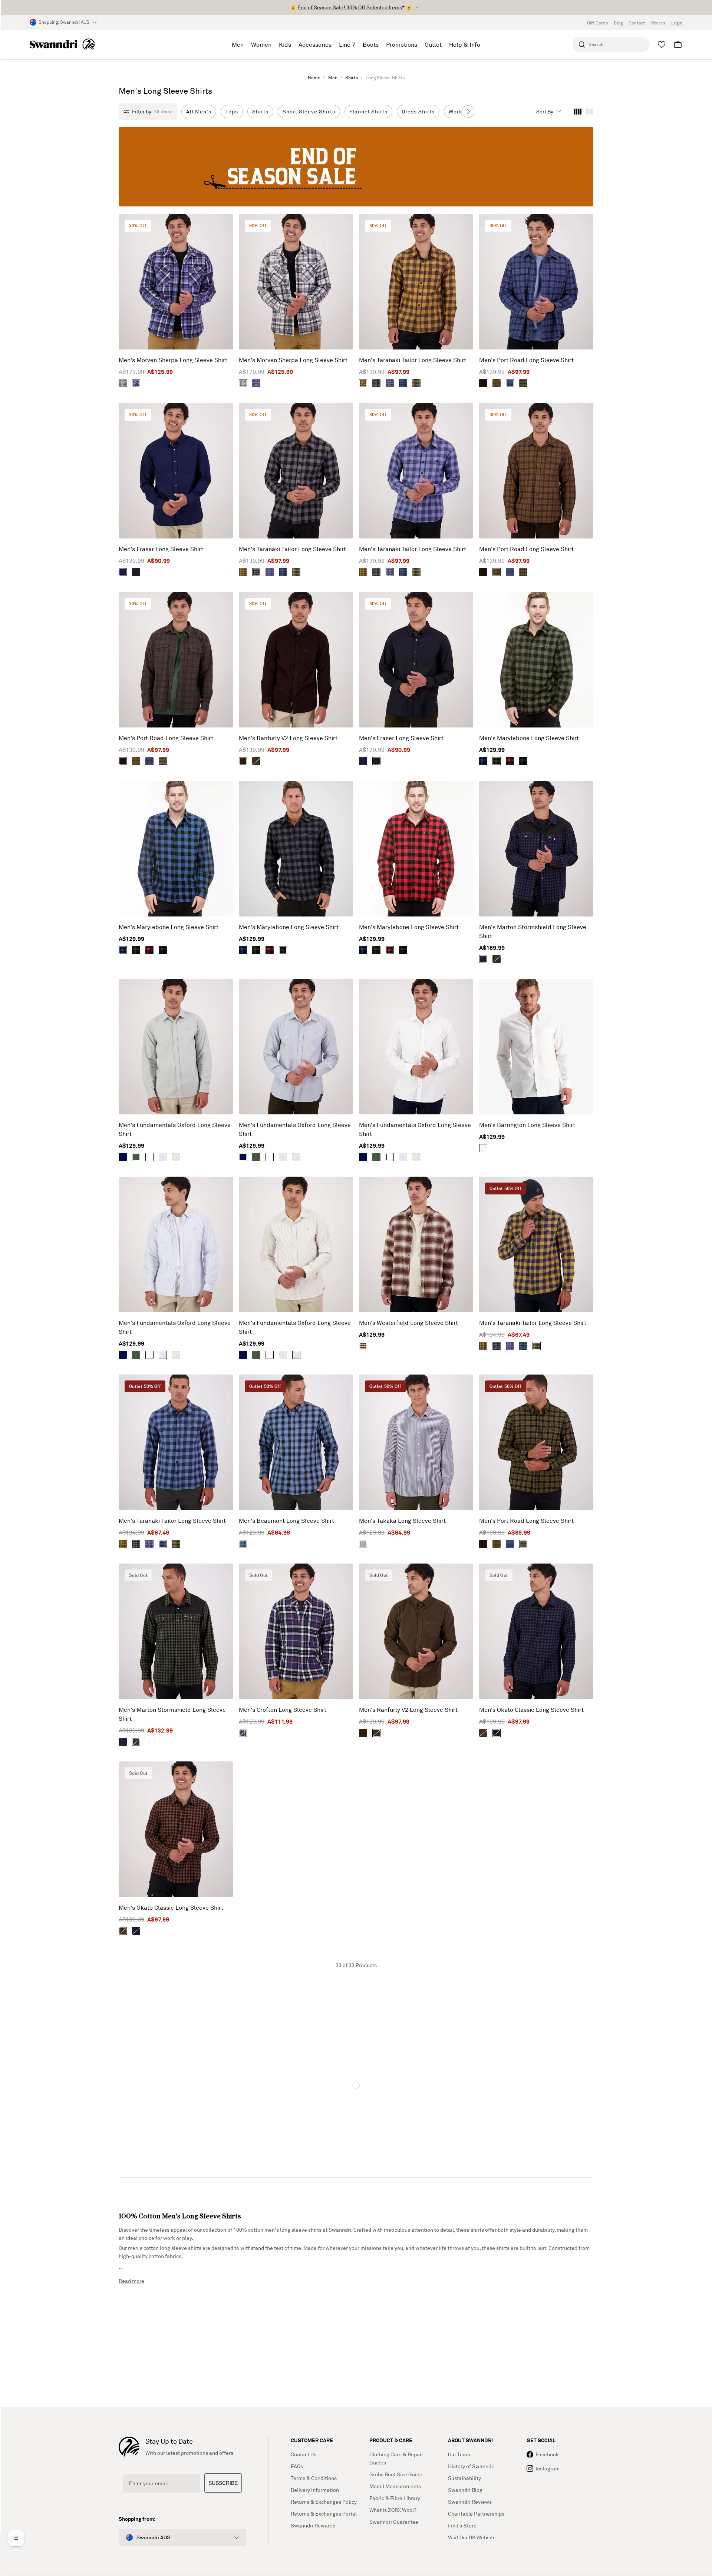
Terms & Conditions (314, 2478)
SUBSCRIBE (223, 2483)
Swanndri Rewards (313, 2525)
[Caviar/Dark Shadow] (376, 383)
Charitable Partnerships (476, 2514)
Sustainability (464, 2478)
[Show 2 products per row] (590, 112)
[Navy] (123, 572)
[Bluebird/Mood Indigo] (390, 383)
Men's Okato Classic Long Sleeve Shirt (531, 1710)
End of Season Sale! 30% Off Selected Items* (351, 7)
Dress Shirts (418, 111)
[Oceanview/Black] (243, 1544)
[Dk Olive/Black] (497, 959)
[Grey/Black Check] (523, 761)
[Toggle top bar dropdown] (417, 7)
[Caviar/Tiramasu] (483, 1733)
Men (333, 78)
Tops (232, 111)
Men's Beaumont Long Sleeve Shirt (286, 1521)
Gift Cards (597, 23)
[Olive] (256, 761)
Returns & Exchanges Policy (324, 2502)
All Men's (199, 111)
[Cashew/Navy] (416, 383)
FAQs (297, 2466)
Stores (658, 23)
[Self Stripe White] (483, 1148)
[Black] (136, 572)
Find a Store (462, 2525)
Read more (131, 2281)
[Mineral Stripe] (176, 1157)
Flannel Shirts (368, 111)
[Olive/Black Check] (497, 761)
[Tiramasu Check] (363, 1346)
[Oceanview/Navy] (403, 383)
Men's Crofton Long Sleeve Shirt (283, 1710)
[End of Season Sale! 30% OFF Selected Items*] (356, 167)
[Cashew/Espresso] (497, 383)
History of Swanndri (471, 2466)
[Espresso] (243, 761)
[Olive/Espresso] (483, 383)
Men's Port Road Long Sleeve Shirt (526, 360)
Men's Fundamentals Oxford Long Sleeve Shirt (175, 1129)
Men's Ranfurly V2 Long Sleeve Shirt (288, 738)
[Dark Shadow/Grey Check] (123, 383)
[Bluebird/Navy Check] (136, 383)
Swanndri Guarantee (394, 2522)
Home (314, 78)
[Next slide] (468, 112)
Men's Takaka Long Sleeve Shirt (402, 1521)
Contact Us (304, 2454)
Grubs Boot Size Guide (396, 2474)
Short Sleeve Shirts (309, 111)
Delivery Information (315, 2490)
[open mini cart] (678, 44)
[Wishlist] (662, 44)
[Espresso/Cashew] (363, 383)
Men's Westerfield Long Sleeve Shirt (408, 1323)
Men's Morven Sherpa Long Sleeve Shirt (173, 360)
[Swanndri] (62, 44)
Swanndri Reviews (470, 2502)
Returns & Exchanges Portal (324, 2514)
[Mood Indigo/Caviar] (483, 959)
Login (677, 23)
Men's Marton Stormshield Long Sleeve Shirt (533, 931)
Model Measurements (395, 2486)
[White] (149, 1157)
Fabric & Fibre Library (395, 2498)
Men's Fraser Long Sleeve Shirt (161, 549)
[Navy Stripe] (363, 1544)
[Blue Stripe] (163, 1157)
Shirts (352, 78)
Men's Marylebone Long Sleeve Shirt (529, 738)
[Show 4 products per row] (578, 112)
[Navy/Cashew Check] (243, 1733)
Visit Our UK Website (472, 2537)
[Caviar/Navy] (497, 1733)
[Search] (582, 44)
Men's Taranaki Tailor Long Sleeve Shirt (413, 360)
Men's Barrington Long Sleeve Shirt (527, 1125)
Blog (618, 23)
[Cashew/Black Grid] (523, 383)
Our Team (459, 2454)
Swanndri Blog (465, 2490)
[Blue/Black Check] (483, 761)
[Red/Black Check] (510, 761)
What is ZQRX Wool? (393, 2510)
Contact (637, 23)
